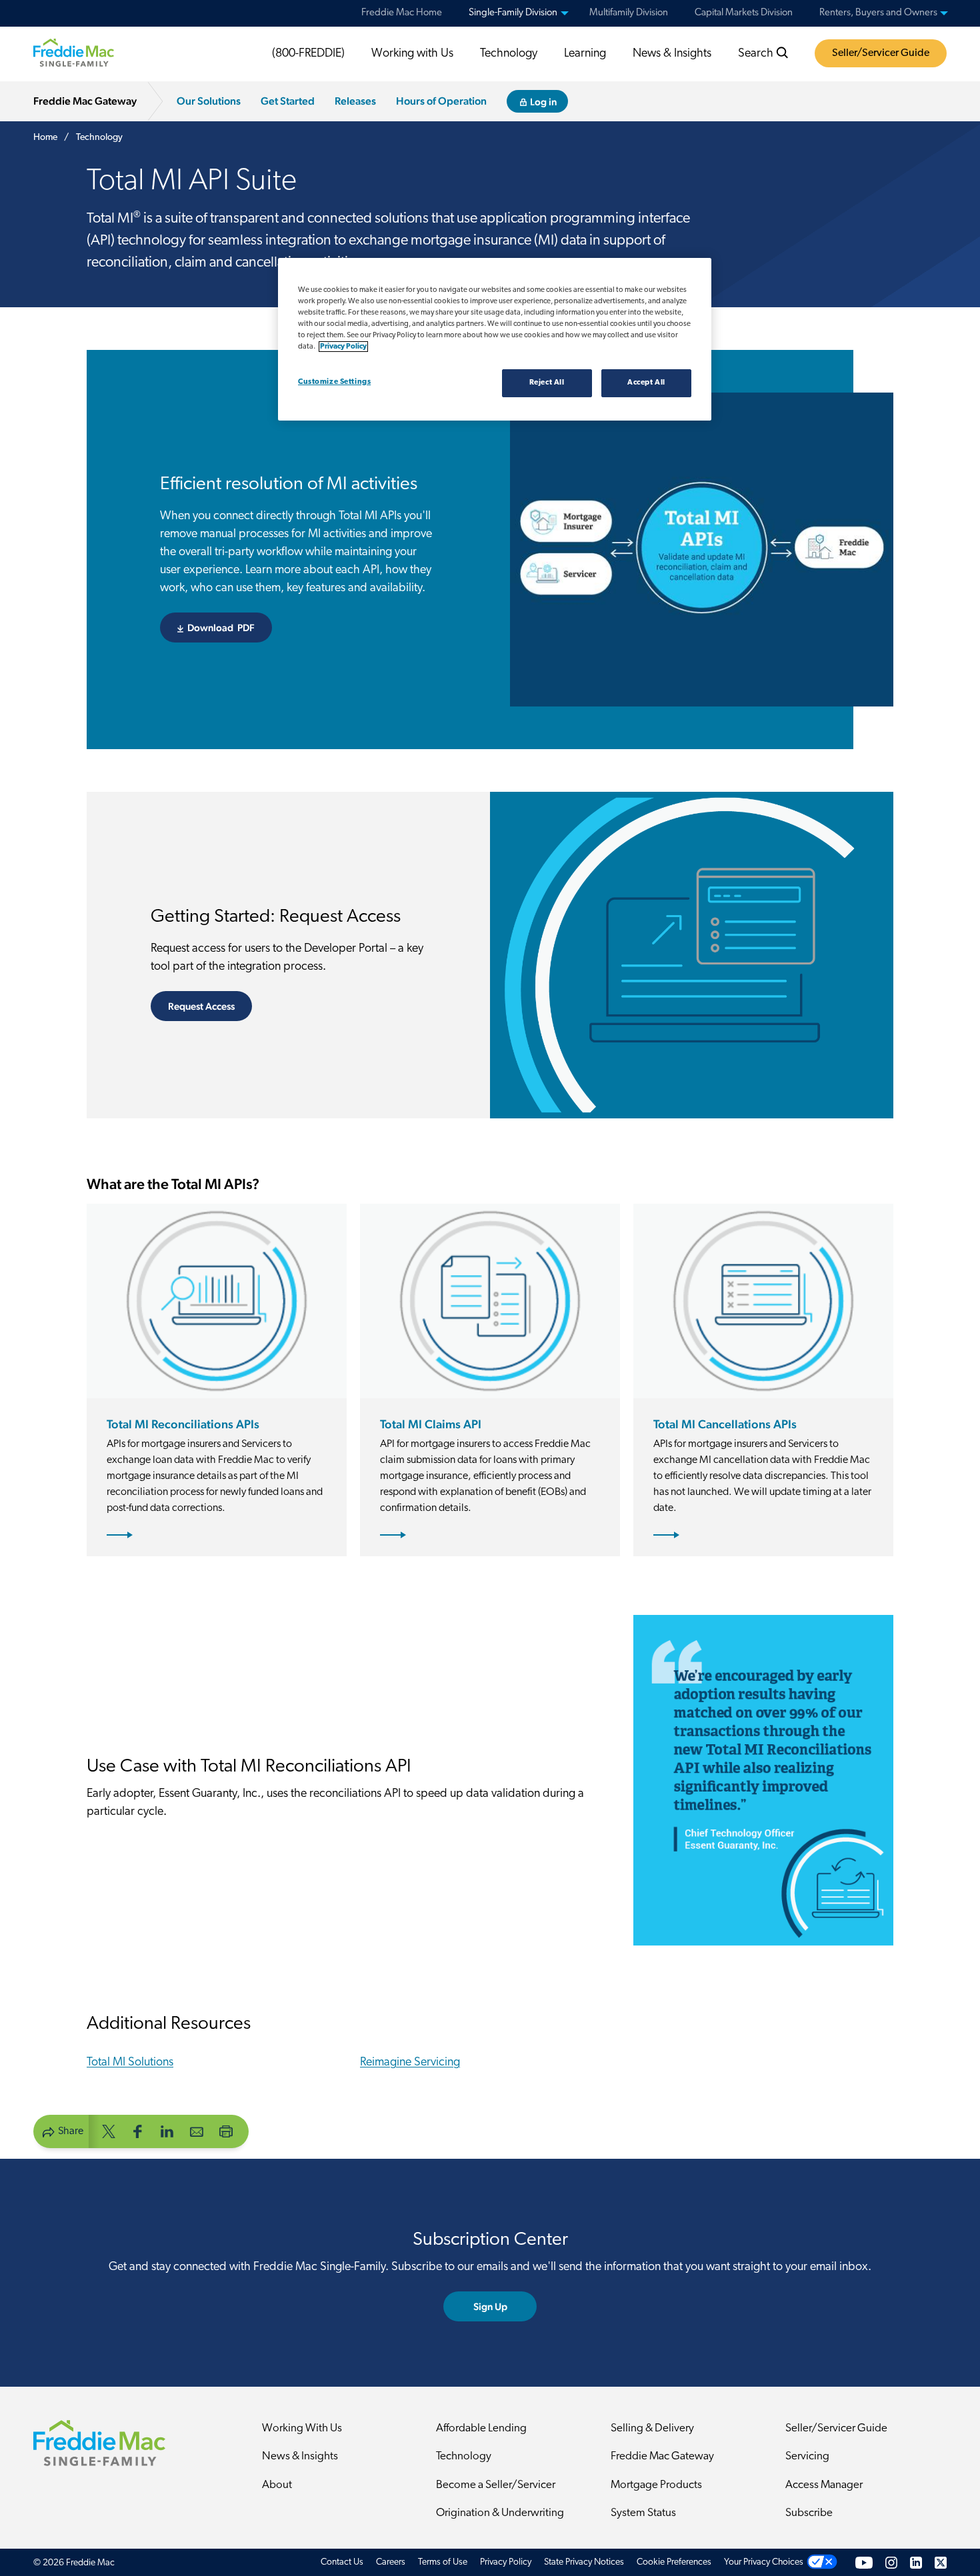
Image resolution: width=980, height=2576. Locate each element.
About (277, 2485)
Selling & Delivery (652, 2428)
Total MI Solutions (130, 2063)
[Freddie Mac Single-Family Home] (74, 53)
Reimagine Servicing (410, 2063)
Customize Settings (334, 382)
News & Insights (672, 54)
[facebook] (138, 2130)
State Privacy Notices (584, 2562)
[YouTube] (864, 2562)
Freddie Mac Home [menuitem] (402, 13)
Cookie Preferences (674, 2562)
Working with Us (412, 54)
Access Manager (824, 2485)
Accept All (646, 383)
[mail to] (197, 2130)
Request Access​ (201, 1006)
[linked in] (167, 2130)
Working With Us (302, 2428)
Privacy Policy (506, 2562)
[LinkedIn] (916, 2562)
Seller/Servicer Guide (881, 53)
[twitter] (109, 2130)
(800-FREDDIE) (308, 54)
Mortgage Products (656, 2485)
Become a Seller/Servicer (496, 2485)
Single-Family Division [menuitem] (513, 13)
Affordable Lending (481, 2428)
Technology (509, 54)
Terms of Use (443, 2562)
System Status (643, 2513)
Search (757, 54)
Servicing (807, 2456)
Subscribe (809, 2513)
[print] (226, 2130)
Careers (391, 2562)
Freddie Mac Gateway (662, 2456)
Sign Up (490, 2306)
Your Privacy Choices (764, 2562)
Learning (585, 54)
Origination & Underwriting (500, 2513)
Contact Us (342, 2562)
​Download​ (230, 628)
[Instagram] (891, 2562)
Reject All (547, 383)
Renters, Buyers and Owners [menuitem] (878, 13)
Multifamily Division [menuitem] (629, 13)
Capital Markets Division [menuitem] (744, 13)
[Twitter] (941, 2562)
